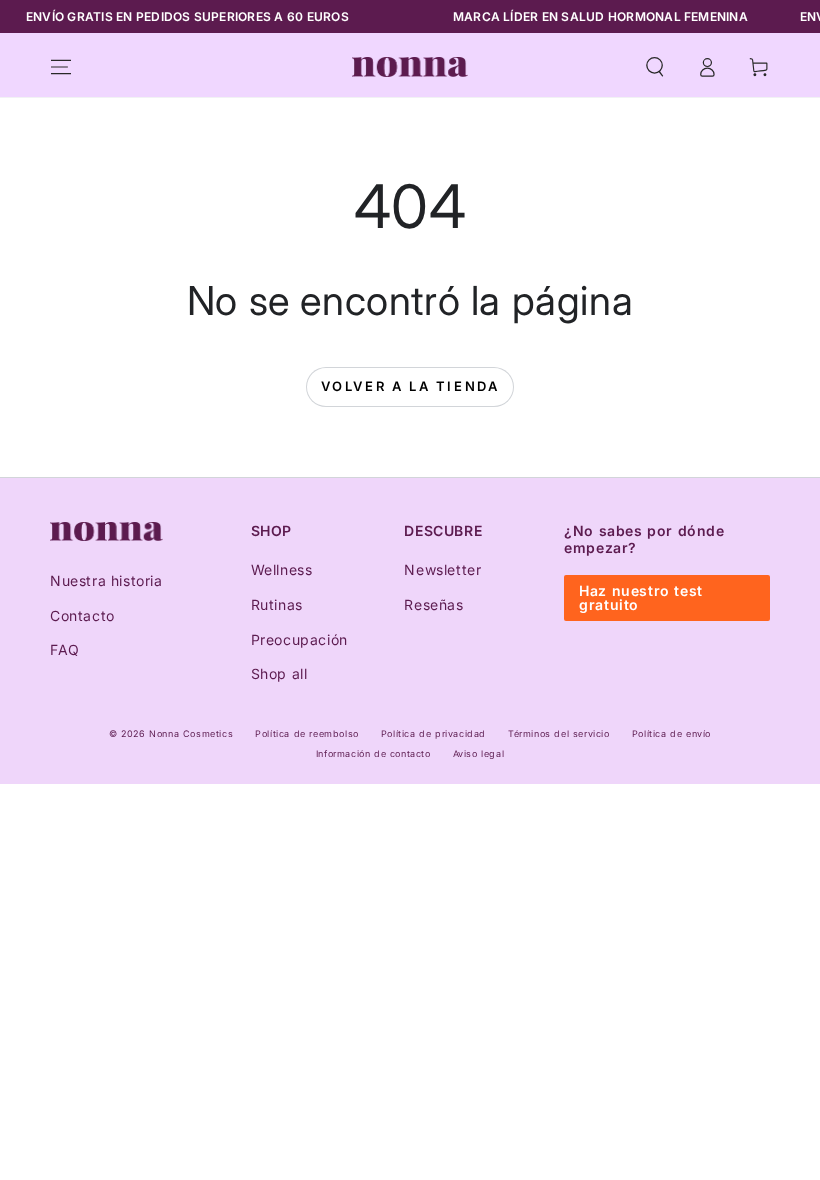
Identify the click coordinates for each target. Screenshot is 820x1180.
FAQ (65, 649)
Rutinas (277, 604)
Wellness (282, 569)
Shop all (279, 673)
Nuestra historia (106, 580)
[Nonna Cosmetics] (106, 531)
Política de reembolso (307, 733)
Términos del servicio (559, 733)
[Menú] (61, 67)
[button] (655, 67)
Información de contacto (373, 753)
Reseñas (433, 604)
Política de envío (671, 733)
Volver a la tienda (410, 386)
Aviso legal (479, 753)
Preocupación (299, 639)
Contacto (82, 615)
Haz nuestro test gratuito (641, 597)
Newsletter (442, 569)
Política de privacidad (433, 733)
